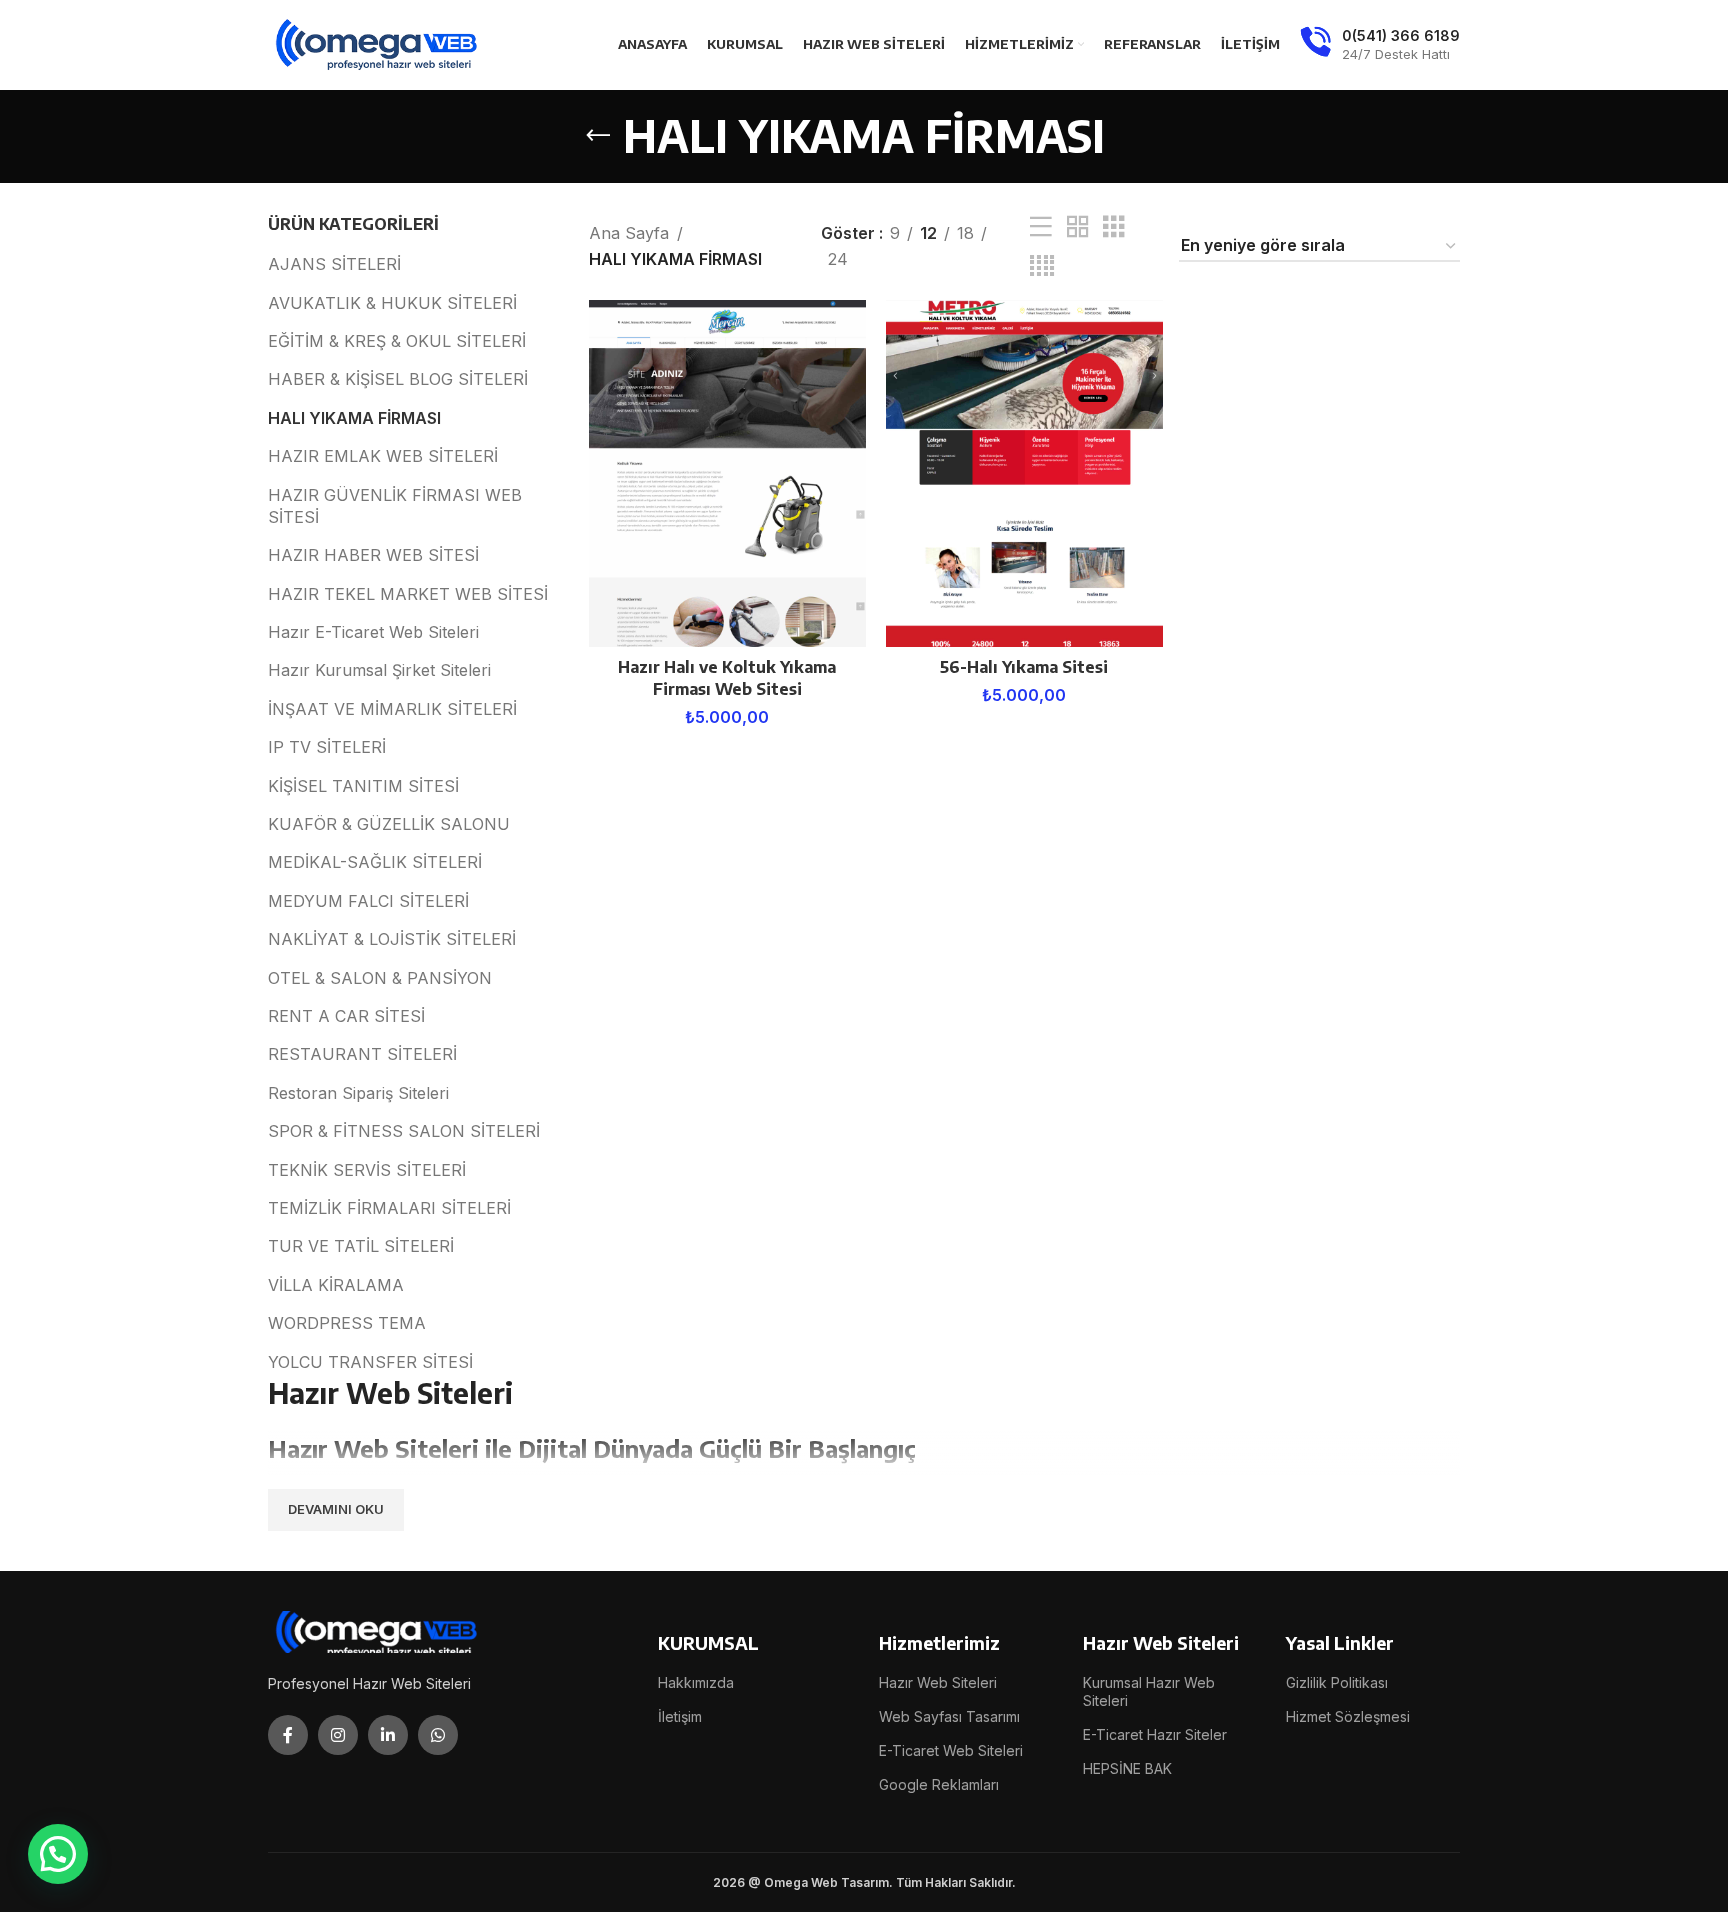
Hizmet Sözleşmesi (1348, 1716)
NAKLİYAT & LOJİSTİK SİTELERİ (392, 939)
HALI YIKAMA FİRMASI (354, 418)
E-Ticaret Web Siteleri (951, 1750)
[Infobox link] (1380, 45)
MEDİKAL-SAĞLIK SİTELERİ (375, 862)
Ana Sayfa (629, 233)
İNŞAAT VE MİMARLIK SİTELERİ (392, 709)
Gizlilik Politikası (1337, 1682)
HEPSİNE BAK (1127, 1768)
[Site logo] (378, 43)
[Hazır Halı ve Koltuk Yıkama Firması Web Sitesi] (727, 473)
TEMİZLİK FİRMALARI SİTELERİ (389, 1208)
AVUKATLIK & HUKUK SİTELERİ (392, 303)
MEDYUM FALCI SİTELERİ (368, 901)
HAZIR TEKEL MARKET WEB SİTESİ (408, 594)
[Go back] (598, 136)
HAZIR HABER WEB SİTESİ (373, 555)
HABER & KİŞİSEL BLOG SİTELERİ (398, 379)
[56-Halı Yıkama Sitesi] (1024, 473)
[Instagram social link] (338, 1735)
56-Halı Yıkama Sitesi (1024, 667)
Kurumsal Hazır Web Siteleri (1149, 1691)
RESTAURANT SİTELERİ (362, 1054)
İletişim (680, 1716)
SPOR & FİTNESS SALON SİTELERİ (404, 1131)
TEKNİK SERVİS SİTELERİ (367, 1170)
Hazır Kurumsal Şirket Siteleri (379, 670)
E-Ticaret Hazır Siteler (1155, 1734)
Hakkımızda (696, 1682)
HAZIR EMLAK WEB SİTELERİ (383, 456)
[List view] (1041, 227)
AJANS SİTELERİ (334, 264)
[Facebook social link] (288, 1735)
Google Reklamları (939, 1784)
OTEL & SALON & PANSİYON (380, 978)
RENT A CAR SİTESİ (346, 1016)
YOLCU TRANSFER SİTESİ (370, 1362)
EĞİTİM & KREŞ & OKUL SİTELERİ (397, 341)
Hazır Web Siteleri (938, 1682)
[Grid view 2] (1078, 227)
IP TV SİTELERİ (327, 747)
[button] (58, 1854)
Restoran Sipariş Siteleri (358, 1093)
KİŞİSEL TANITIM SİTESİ (363, 786)
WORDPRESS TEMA (347, 1323)
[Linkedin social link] (388, 1735)
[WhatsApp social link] (438, 1735)
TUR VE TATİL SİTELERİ (361, 1246)
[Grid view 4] (1042, 266)
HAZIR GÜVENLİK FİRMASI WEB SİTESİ (395, 506)
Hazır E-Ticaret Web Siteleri (373, 632)
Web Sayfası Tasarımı (949, 1716)
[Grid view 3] (1114, 227)
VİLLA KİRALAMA (336, 1285)
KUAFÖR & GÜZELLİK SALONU (389, 824)
